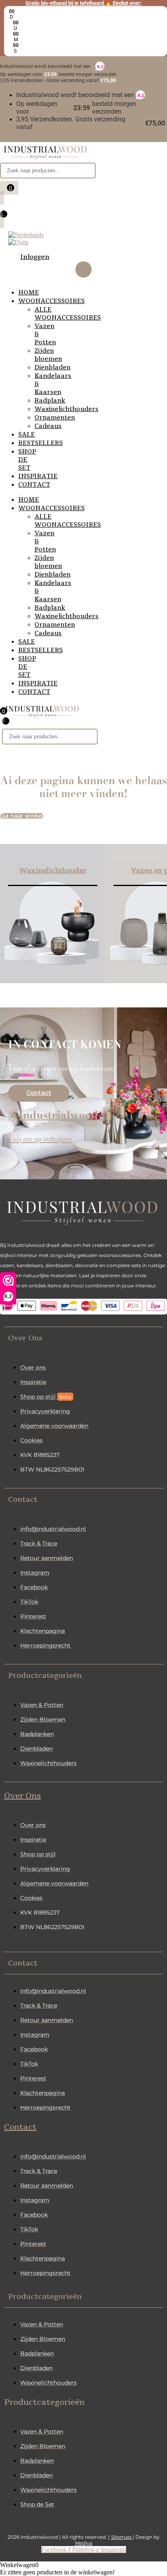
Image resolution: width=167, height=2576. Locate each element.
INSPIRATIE (38, 476)
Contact (20, 2127)
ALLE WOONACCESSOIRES (68, 314)
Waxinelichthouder (53, 870)
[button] (83, 1338)
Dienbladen (52, 367)
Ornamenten (55, 418)
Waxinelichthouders (66, 409)
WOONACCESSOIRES (51, 301)
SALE (27, 435)
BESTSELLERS (41, 443)
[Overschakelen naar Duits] (18, 242)
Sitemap (122, 2537)
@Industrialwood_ (56, 1115)
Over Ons (22, 1796)
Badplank (50, 401)
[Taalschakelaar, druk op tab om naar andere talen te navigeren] (26, 235)
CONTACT (34, 485)
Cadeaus (48, 426)
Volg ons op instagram (40, 1140)
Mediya (84, 2543)
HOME (29, 293)
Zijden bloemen (48, 355)
